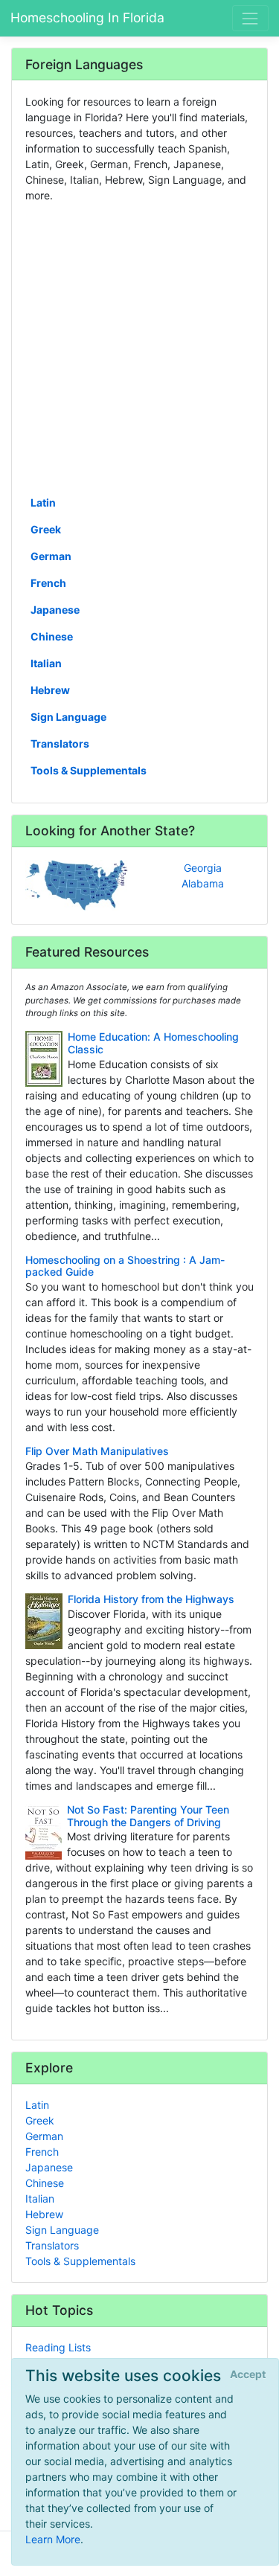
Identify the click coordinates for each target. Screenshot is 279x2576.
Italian (46, 663)
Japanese (55, 610)
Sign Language (68, 717)
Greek (46, 529)
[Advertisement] (139, 348)
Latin (43, 502)
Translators (60, 743)
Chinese (52, 636)
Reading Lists (58, 2347)
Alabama (203, 883)
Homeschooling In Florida (87, 17)
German (51, 556)
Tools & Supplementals (89, 770)
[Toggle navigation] (250, 18)
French (48, 583)
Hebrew (50, 690)
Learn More (53, 2539)
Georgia (203, 868)
